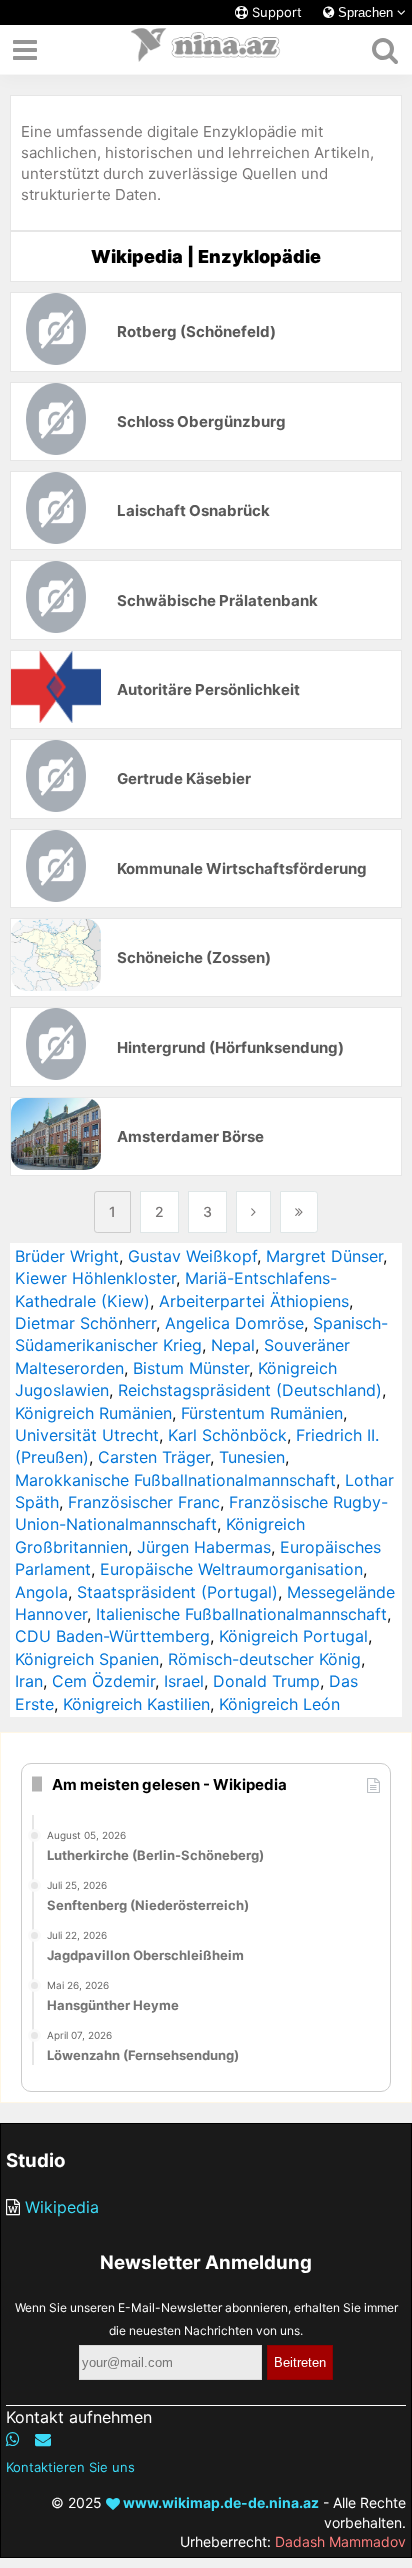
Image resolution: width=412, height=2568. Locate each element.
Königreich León (279, 1704)
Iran (29, 1681)
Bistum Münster (191, 1368)
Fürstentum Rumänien (262, 1413)
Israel (184, 1681)
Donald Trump (266, 1681)
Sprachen (365, 12)
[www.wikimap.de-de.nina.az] (206, 50)
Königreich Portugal (293, 1636)
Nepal (233, 1345)
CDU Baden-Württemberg (112, 1636)
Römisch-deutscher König (264, 1659)
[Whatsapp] (13, 2439)
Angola (41, 1592)
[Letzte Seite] (299, 1212)
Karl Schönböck (227, 1435)
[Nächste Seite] (253, 1212)
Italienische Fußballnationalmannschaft (241, 1614)
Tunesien (252, 1457)
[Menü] (25, 50)
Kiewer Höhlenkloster (95, 1278)
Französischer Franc (144, 1502)
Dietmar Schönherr (85, 1323)
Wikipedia (62, 2207)
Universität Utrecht (87, 1435)
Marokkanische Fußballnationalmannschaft (175, 1480)
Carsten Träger (154, 1457)
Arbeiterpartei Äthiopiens (254, 1301)
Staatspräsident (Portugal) (177, 1592)
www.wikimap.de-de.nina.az (219, 2502)
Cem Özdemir (103, 1681)
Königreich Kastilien (136, 1704)
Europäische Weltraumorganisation (231, 1569)
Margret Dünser (324, 1256)
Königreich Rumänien (93, 1413)
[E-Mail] (43, 2439)
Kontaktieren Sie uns (70, 2467)
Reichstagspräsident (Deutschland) (250, 1390)
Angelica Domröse (234, 1323)
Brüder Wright (67, 1256)
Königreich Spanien (87, 1659)
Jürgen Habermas (204, 1547)
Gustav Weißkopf (192, 1256)
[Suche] (384, 50)
